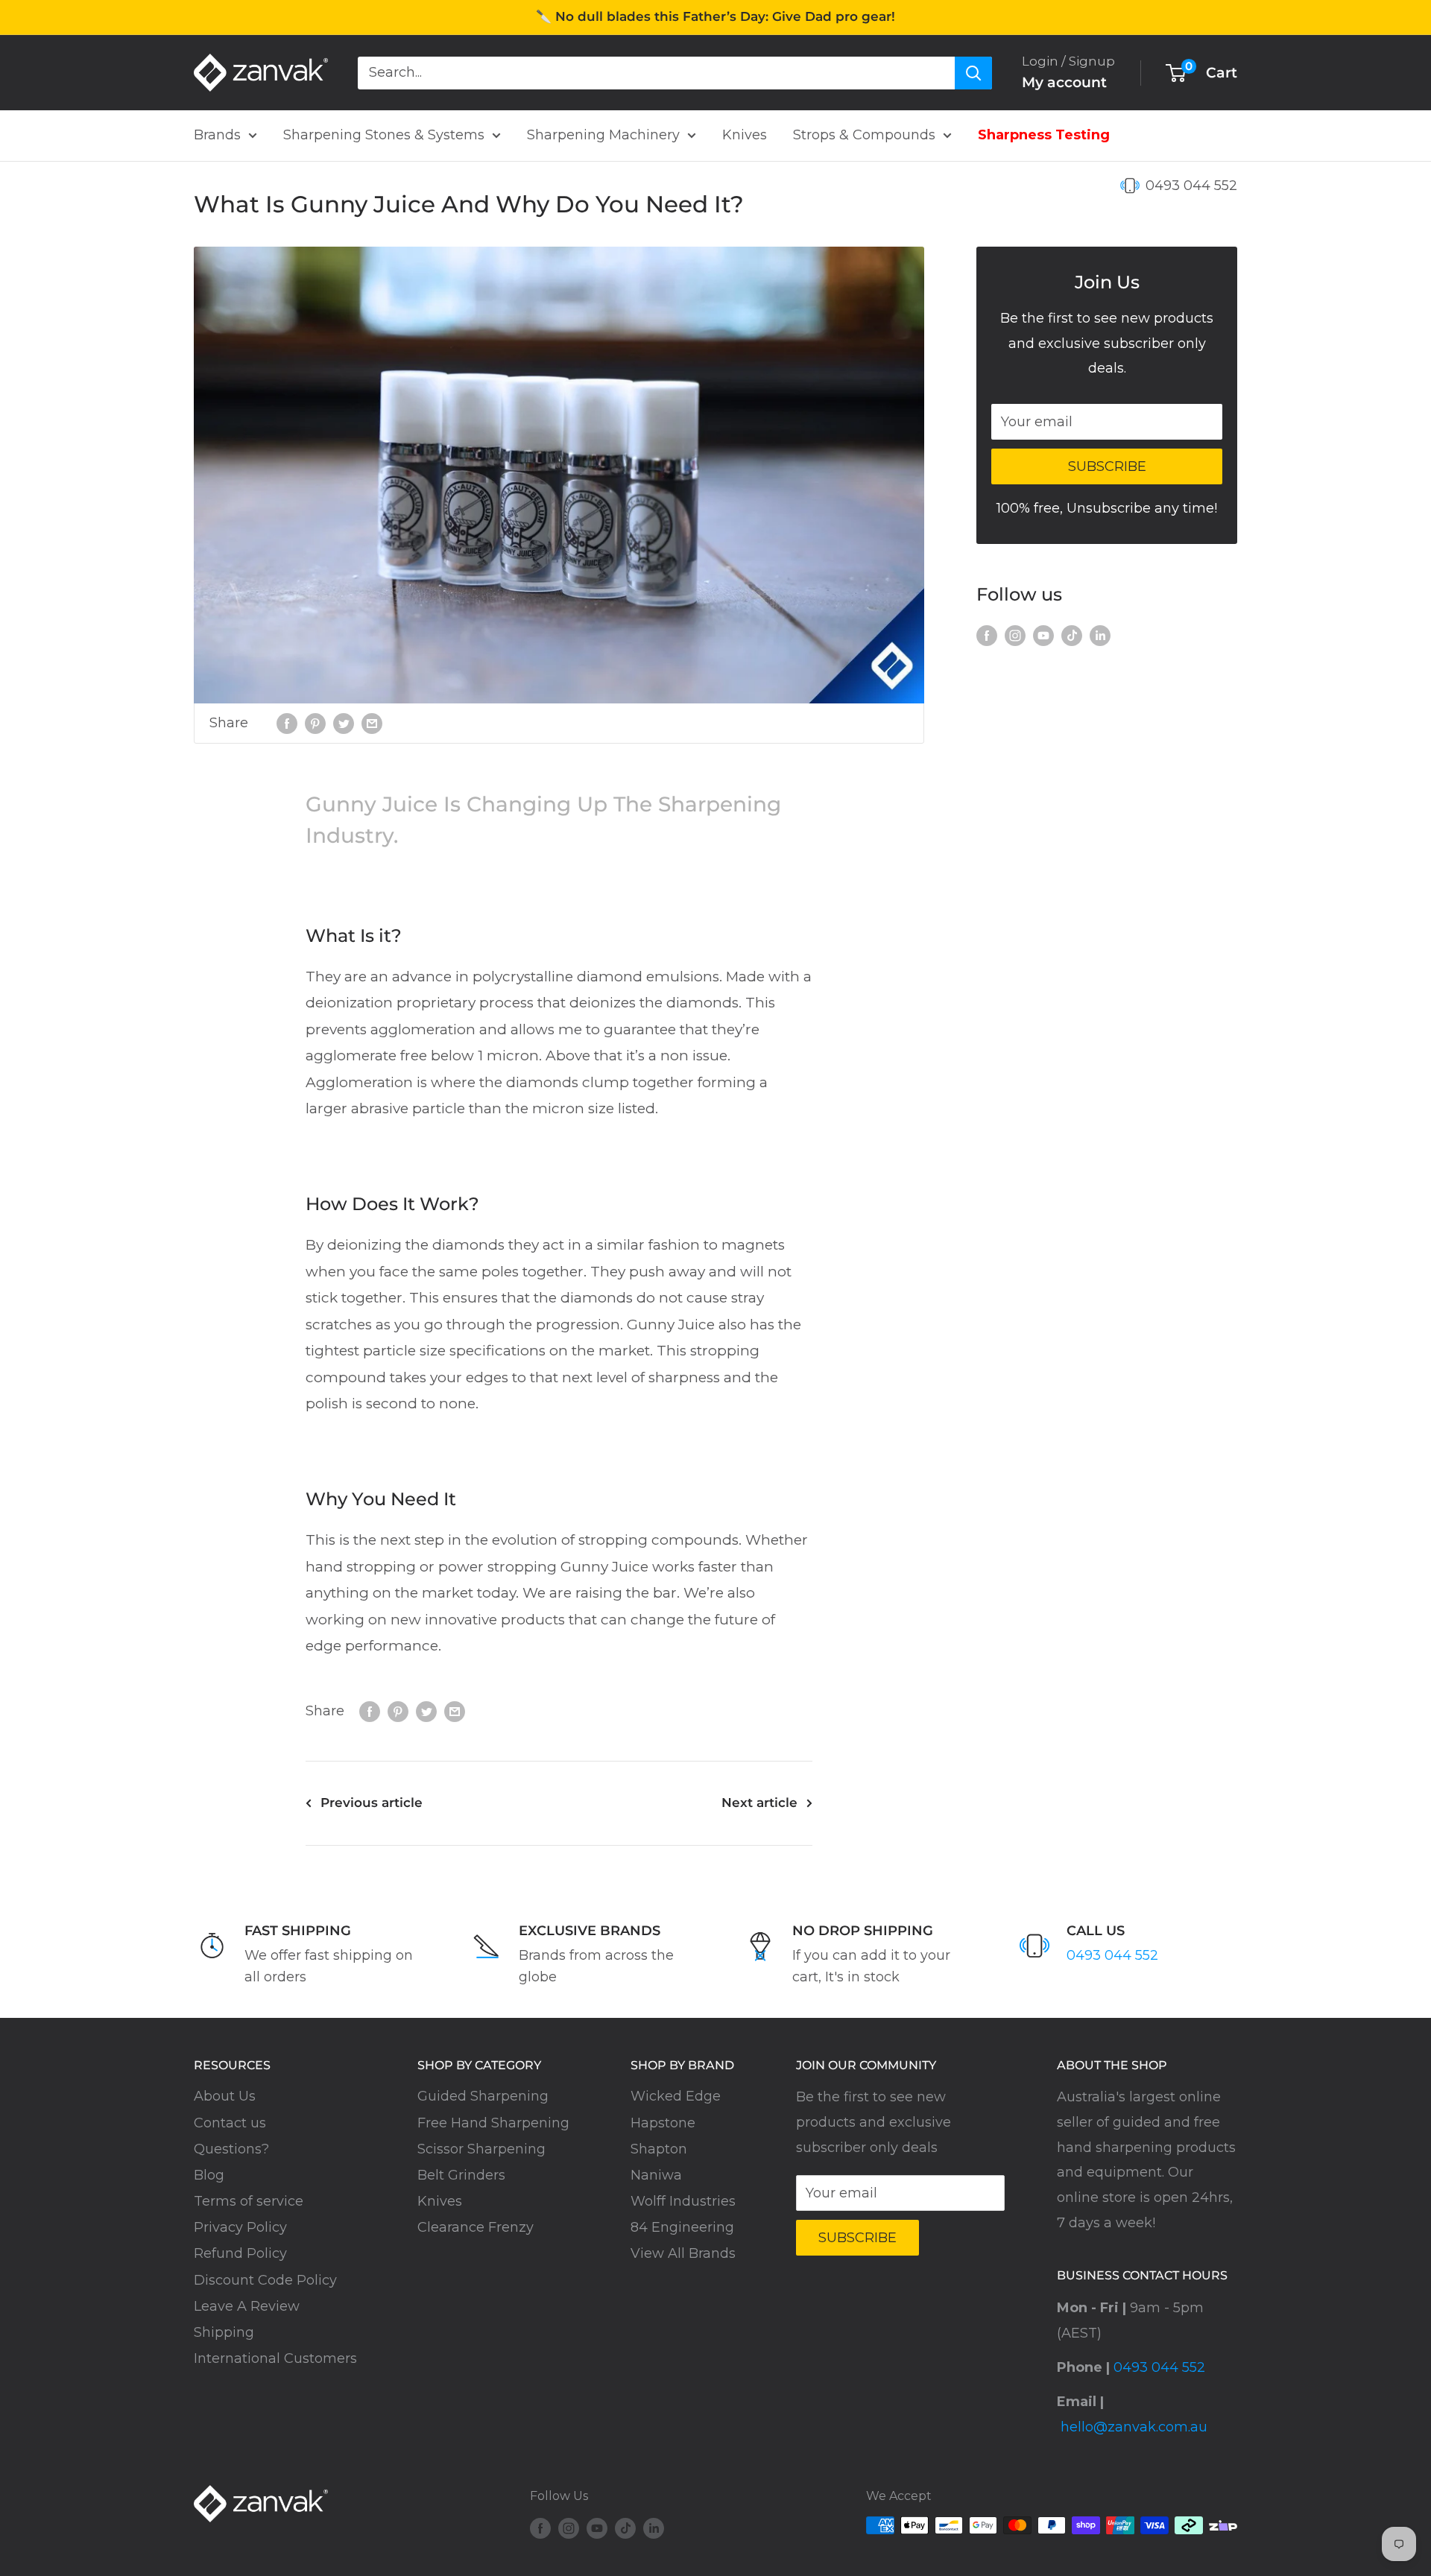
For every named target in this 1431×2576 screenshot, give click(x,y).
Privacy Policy (240, 2227)
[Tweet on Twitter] (344, 724)
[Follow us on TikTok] (1072, 636)
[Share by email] (372, 724)
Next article (759, 1803)
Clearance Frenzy (476, 2227)
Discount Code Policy (265, 2280)
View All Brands (683, 2253)
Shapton (659, 2149)
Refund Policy (240, 2253)
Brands (217, 135)
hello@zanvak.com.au (1134, 2427)
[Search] (973, 72)
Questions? (231, 2149)
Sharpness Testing (1044, 135)
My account (1064, 82)
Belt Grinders (461, 2175)
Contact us (230, 2123)
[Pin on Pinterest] (315, 724)
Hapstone (663, 2123)
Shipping (224, 2332)
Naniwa (656, 2175)
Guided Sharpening (483, 2096)
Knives (745, 135)
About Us (225, 2096)
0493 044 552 (1191, 186)
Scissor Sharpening (481, 2149)
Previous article (372, 1803)
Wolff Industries (683, 2201)
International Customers (275, 2358)
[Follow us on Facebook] (987, 636)
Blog (209, 2175)
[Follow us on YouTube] (1043, 636)
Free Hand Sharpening (493, 2123)
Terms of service (249, 2201)
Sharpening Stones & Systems (384, 135)
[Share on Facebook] (287, 724)
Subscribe (1107, 466)
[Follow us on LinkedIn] (1100, 636)
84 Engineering (682, 2227)
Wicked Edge (676, 2096)
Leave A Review (247, 2306)
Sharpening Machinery (603, 135)
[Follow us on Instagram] (1015, 636)
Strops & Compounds (864, 135)
